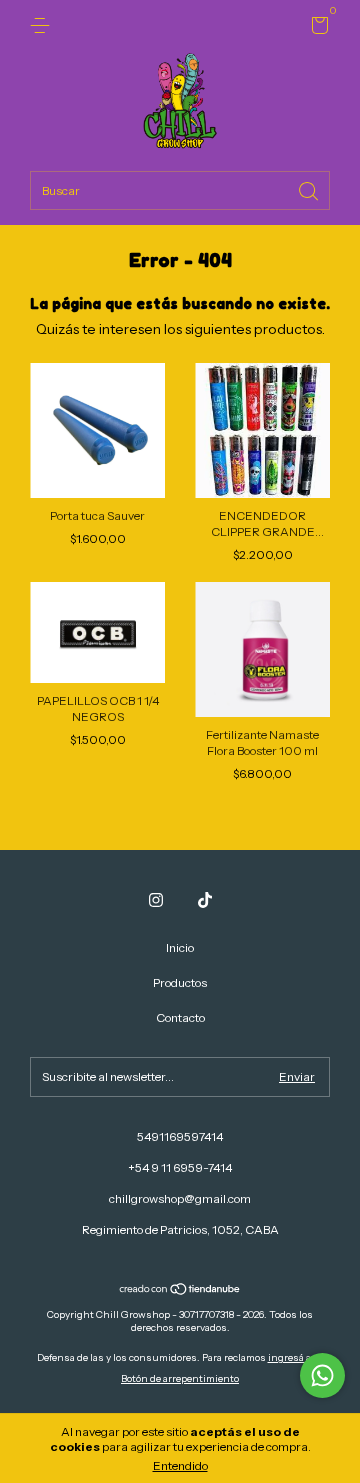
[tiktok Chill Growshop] (205, 900)
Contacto (180, 1017)
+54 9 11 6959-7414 (180, 1167)
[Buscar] (310, 189)
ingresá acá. (296, 1357)
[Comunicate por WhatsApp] (322, 1375)
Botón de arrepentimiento (180, 1378)
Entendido (180, 1465)
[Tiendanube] (180, 1291)
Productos (180, 982)
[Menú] (43, 25)
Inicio (180, 947)
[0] (316, 28)
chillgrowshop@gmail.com (180, 1198)
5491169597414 (180, 1136)
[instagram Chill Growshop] (156, 900)
